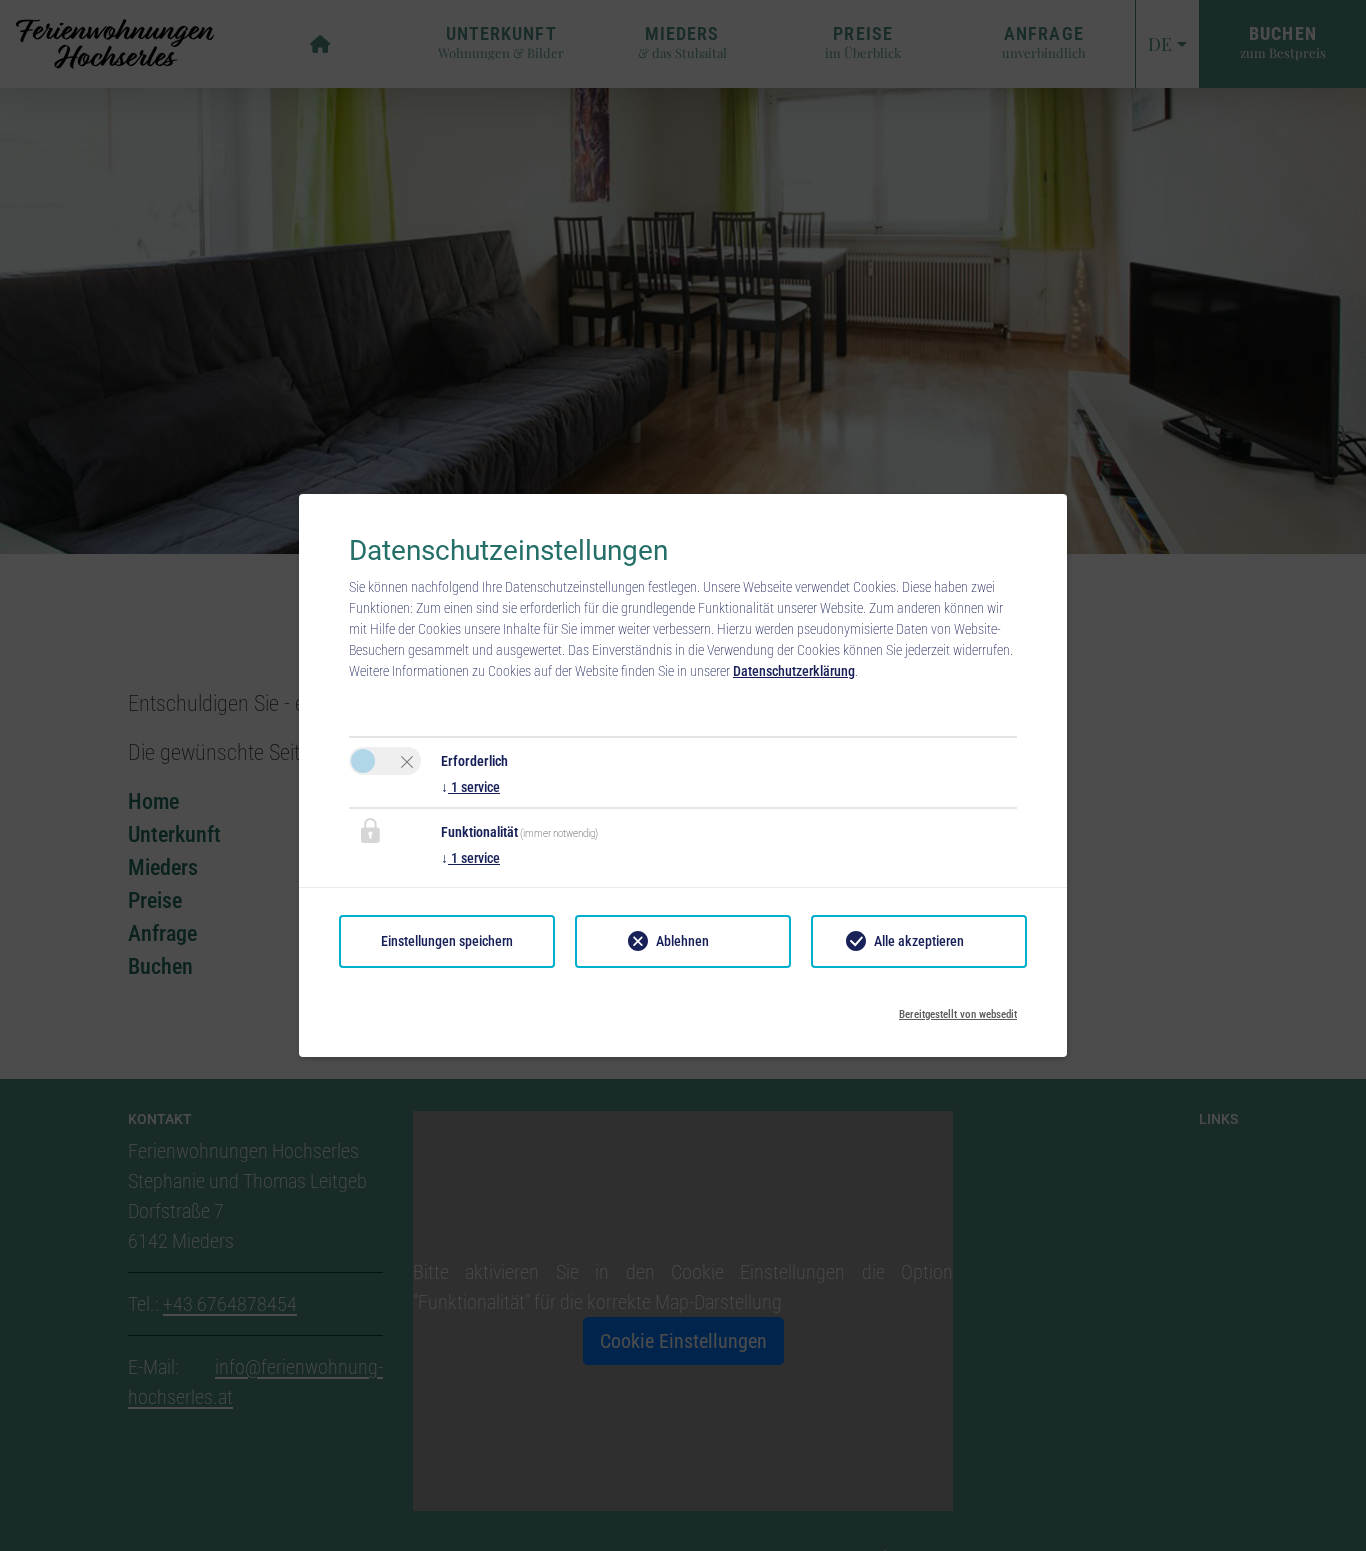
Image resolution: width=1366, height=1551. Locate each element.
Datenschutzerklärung (794, 671)
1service (470, 787)
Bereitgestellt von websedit (958, 1009)
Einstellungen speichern (447, 941)
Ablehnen (682, 941)
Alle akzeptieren (919, 941)
